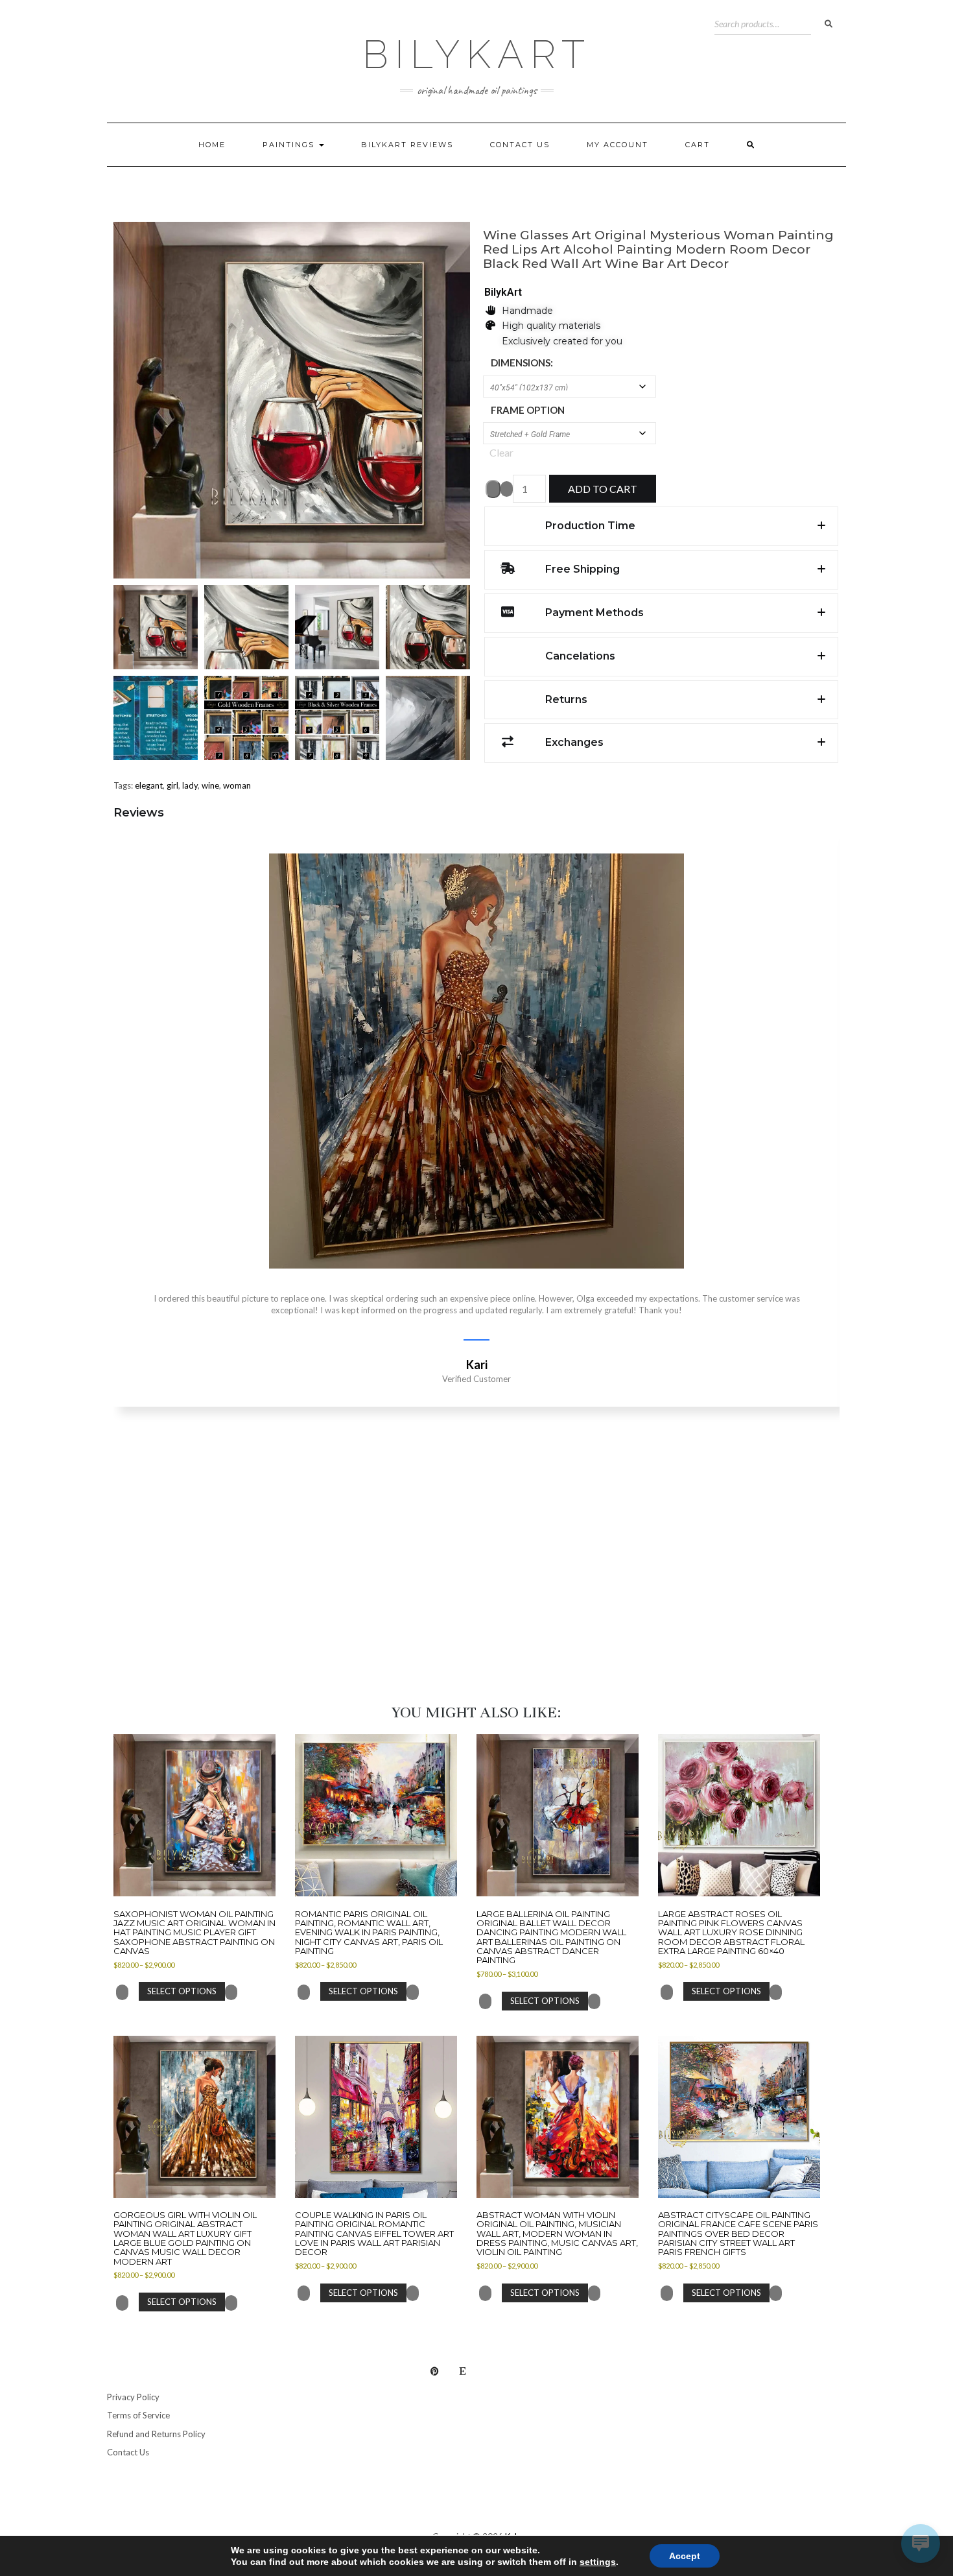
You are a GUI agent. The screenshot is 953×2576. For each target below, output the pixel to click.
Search (829, 24)
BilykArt (477, 54)
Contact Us (520, 145)
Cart (698, 145)
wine (210, 785)
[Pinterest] (435, 2371)
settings (598, 2562)
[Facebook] (519, 2371)
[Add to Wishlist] (493, 489)
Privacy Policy (133, 2397)
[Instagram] (491, 2371)
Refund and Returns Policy (156, 2434)
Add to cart (603, 489)
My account (618, 145)
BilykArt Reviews (407, 145)
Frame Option (528, 410)
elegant (149, 785)
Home (212, 145)
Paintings (290, 145)
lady (190, 785)
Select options (182, 1991)
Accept (685, 2556)
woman (237, 785)
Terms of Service (138, 2415)
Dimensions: (522, 363)
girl (172, 785)
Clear (501, 452)
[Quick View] (134, 1991)
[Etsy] (463, 2371)
